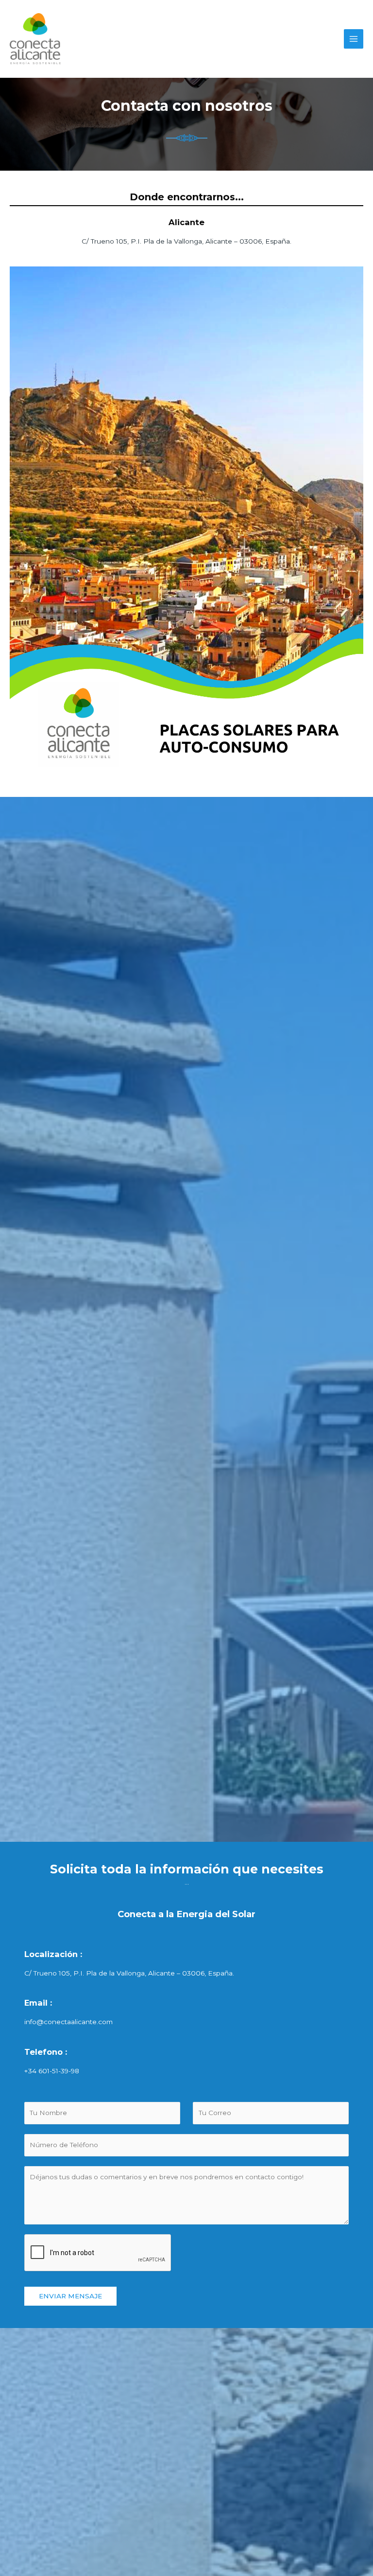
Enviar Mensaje (70, 2296)
